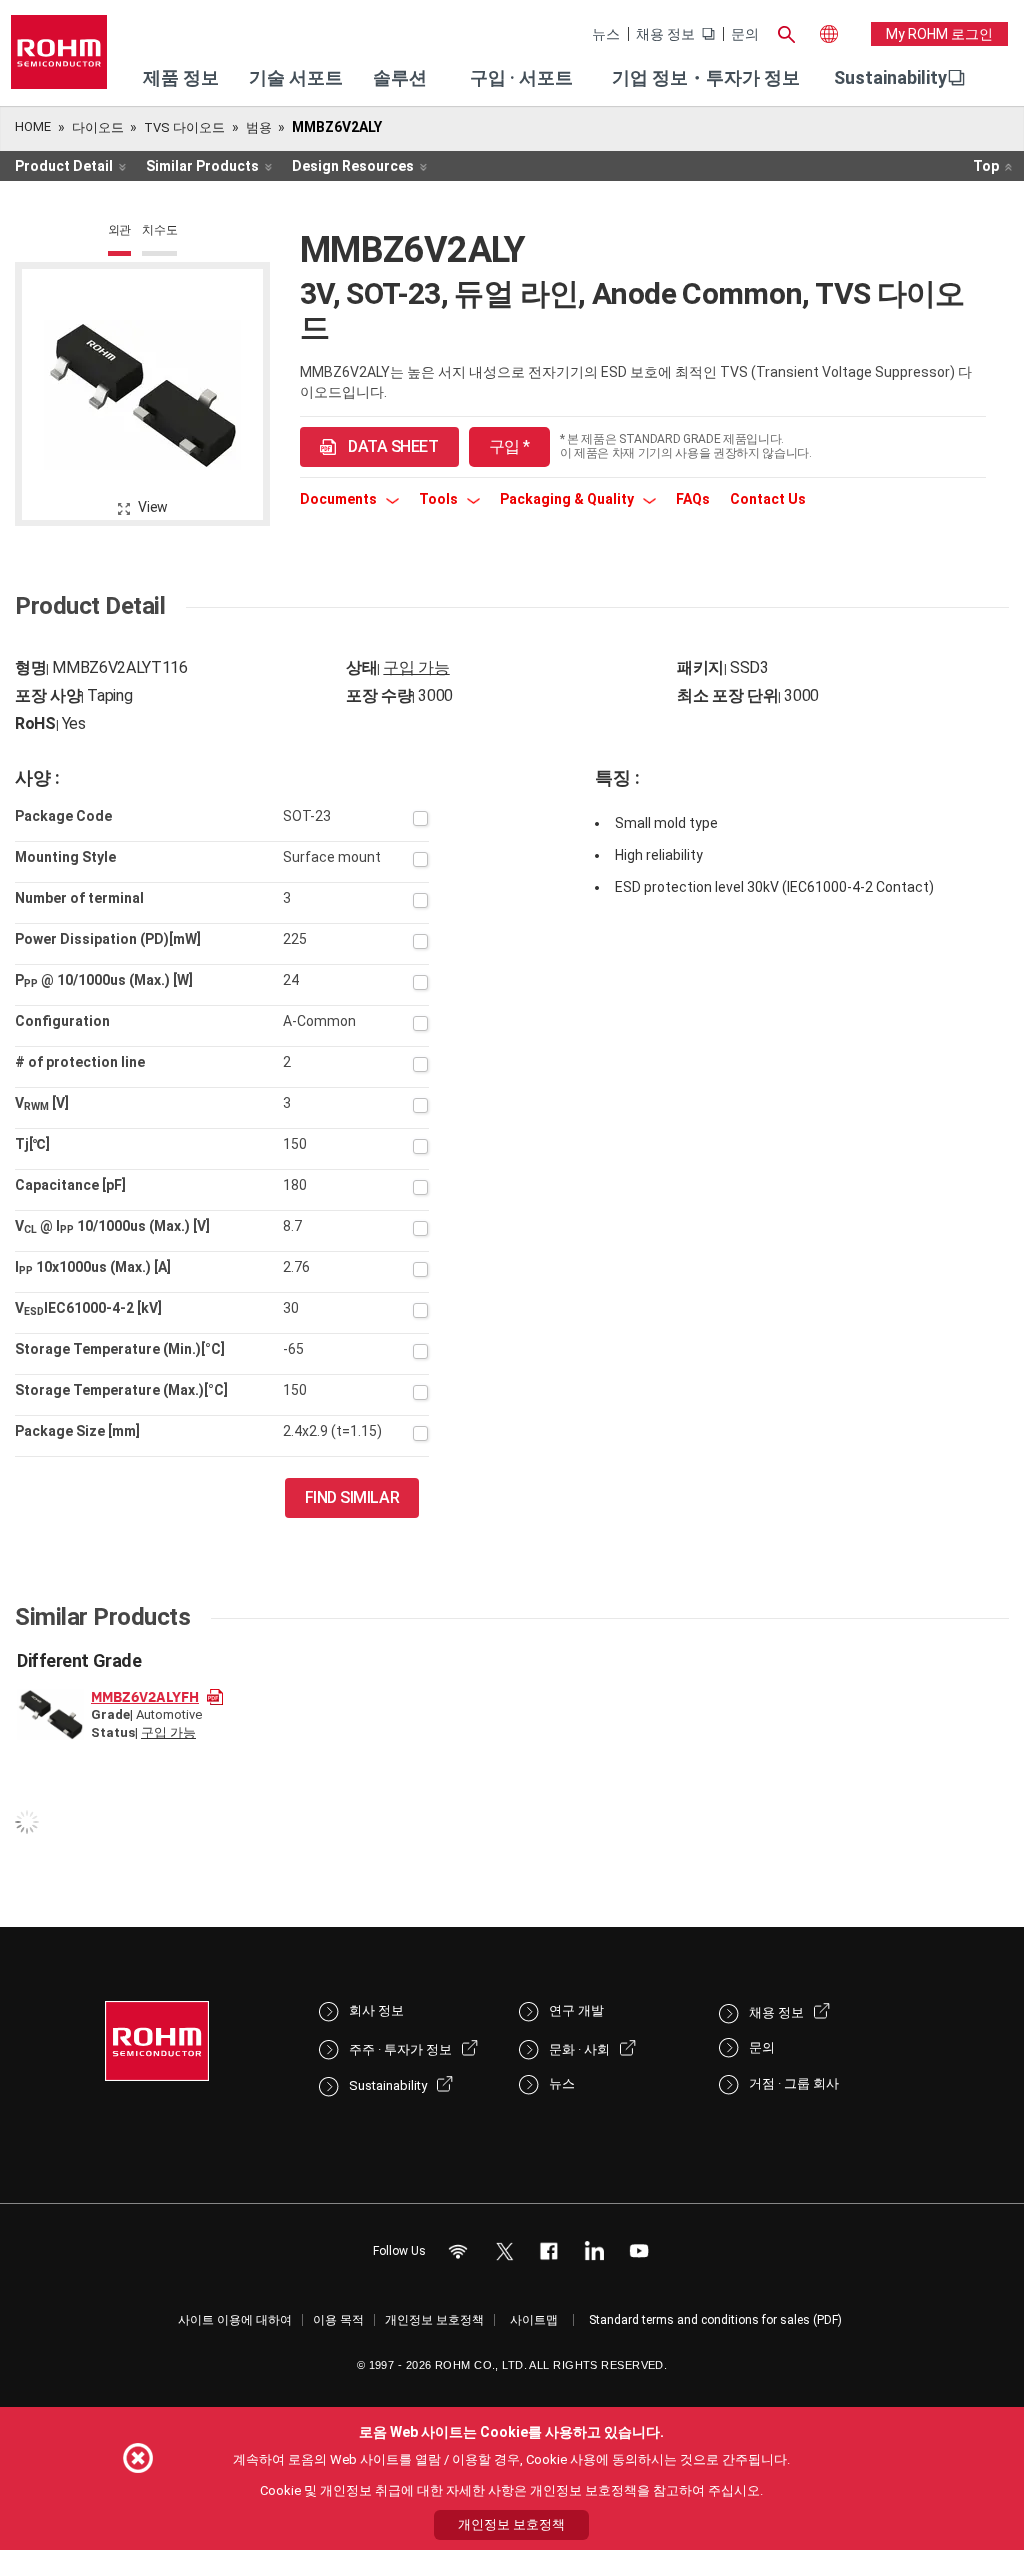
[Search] (787, 32)
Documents (340, 499)
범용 (259, 127)
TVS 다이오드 (184, 127)
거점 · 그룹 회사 (794, 2083)
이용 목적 (338, 2320)
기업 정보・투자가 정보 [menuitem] (706, 77)
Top (986, 166)
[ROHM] (59, 58)
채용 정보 (665, 34)
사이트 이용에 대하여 (235, 2320)
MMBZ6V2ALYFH (145, 1696)
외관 (120, 230)
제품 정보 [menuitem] (181, 77)
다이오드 (98, 127)
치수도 (159, 230)
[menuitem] (890, 78)
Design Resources (353, 166)
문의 (745, 34)
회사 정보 (376, 2010)
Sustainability (890, 77)
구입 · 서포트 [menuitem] (521, 77)
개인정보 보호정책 (434, 2320)
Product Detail (64, 166)
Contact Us (768, 499)
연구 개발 (576, 2010)
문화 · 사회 (579, 2049)
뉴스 (606, 34)
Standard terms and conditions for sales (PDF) (715, 2320)
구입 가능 (416, 667)
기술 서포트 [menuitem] (296, 77)
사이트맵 (534, 2320)
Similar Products (202, 166)
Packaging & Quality (568, 499)
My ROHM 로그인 (939, 34)
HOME (33, 126)
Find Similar (352, 1497)
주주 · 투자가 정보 (400, 2049)
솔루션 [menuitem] (400, 77)
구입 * (509, 446)
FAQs (693, 499)
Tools (440, 499)
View (153, 507)
